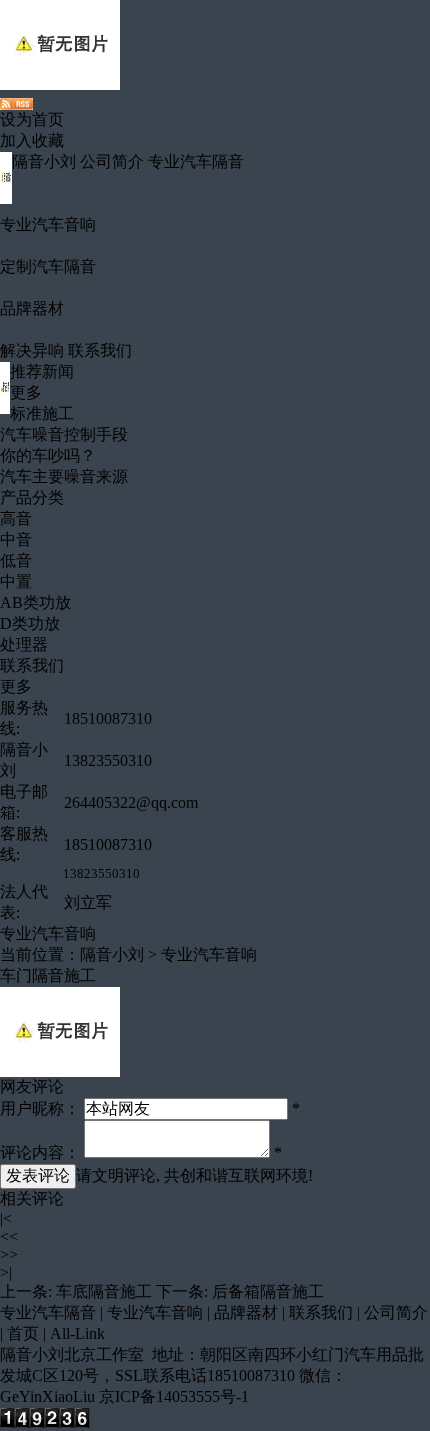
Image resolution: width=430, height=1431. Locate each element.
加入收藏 (32, 140)
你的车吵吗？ (48, 455)
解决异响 (32, 350)
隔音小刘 (44, 161)
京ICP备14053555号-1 (174, 1396)
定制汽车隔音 (48, 266)
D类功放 (30, 623)
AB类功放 (35, 602)
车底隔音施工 (104, 1291)
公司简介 (112, 161)
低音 (16, 560)
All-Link (77, 1333)
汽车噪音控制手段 (64, 434)
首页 (23, 1333)
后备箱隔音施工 (268, 1291)
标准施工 (42, 413)
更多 (26, 392)
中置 (16, 581)
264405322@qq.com (131, 802)
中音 (16, 539)
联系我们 (100, 350)
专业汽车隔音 (196, 161)
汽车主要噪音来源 (64, 476)
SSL (129, 1375)
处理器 (24, 644)
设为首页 (32, 119)
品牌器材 (32, 308)
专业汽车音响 (48, 224)
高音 (16, 518)
